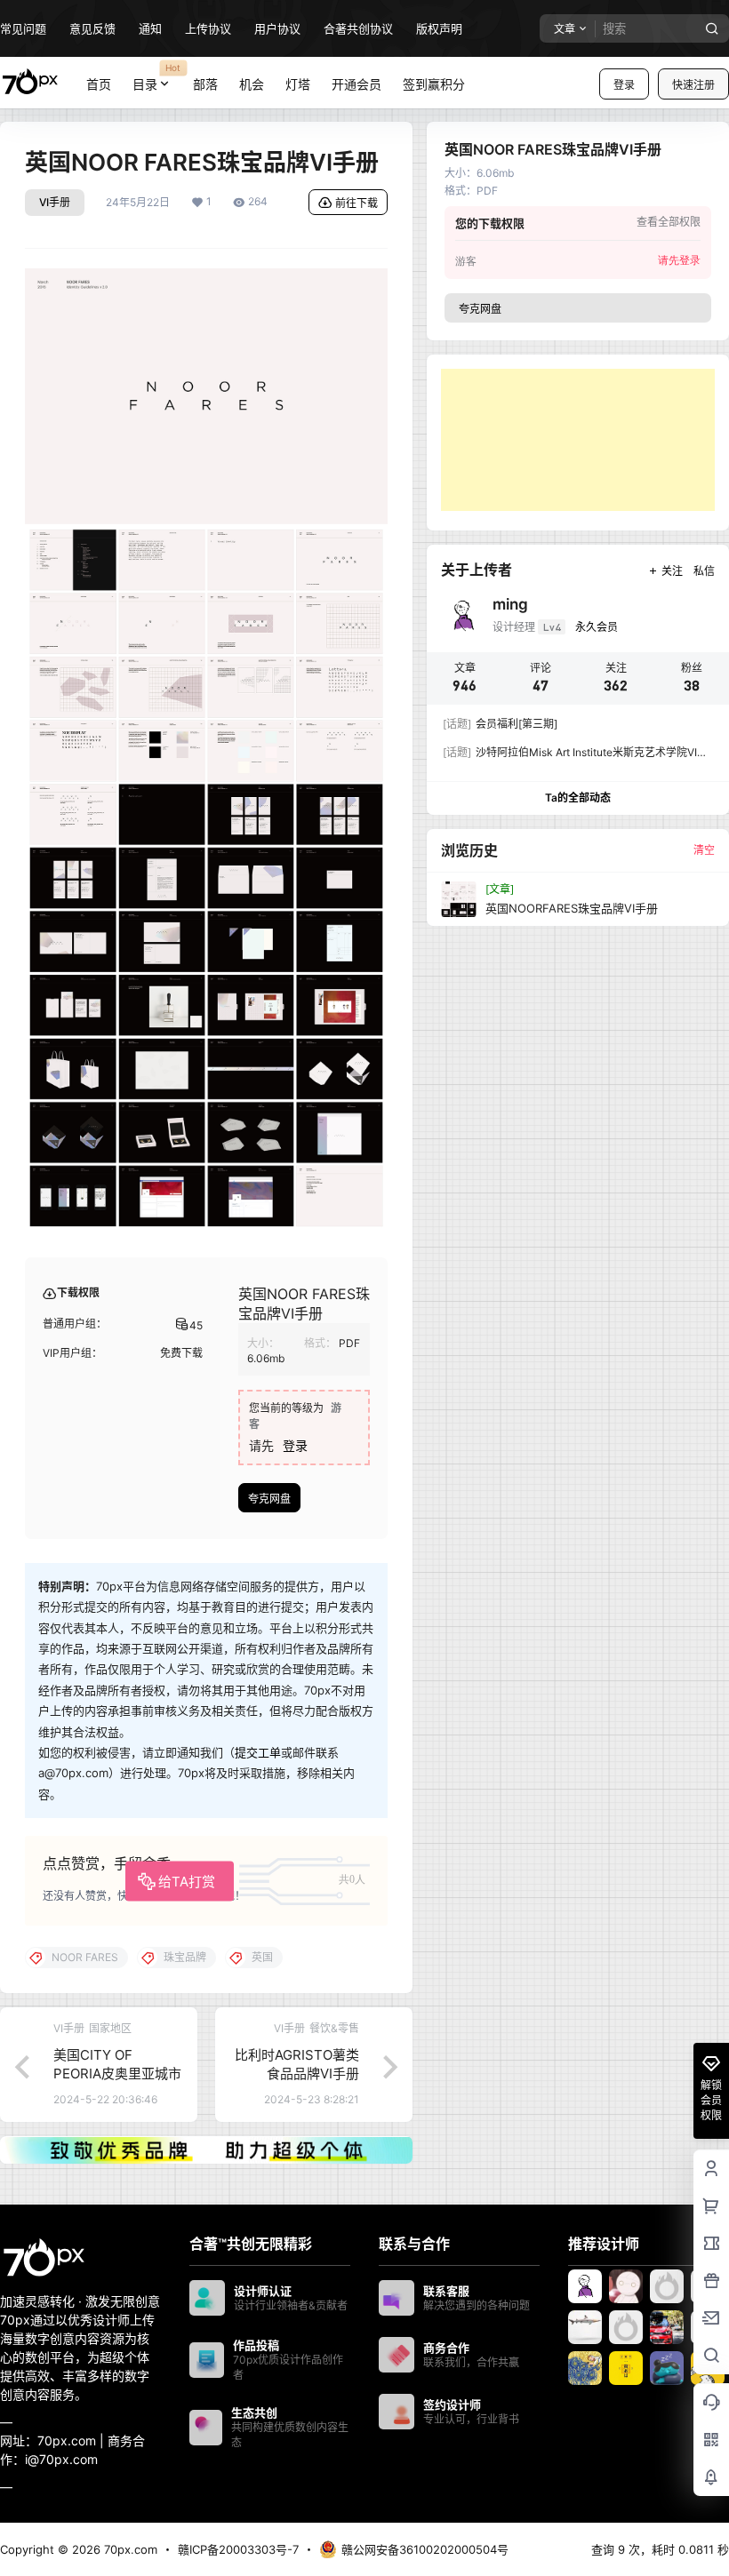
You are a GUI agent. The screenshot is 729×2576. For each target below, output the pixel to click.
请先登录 (679, 260)
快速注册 (693, 85)
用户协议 (277, 28)
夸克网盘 (269, 1499)
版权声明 (439, 28)
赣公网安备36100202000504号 (425, 2549)
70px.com (129, 2549)
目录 (157, 76)
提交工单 (258, 1752)
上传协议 (208, 28)
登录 (624, 85)
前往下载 (356, 203)
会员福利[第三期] (500, 724)
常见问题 (23, 28)
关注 (672, 571)
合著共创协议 (358, 28)
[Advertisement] (578, 440)
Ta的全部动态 (578, 798)
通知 (150, 28)
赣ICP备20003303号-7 (238, 2549)
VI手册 (55, 202)
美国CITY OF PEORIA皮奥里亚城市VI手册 (117, 2074)
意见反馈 (92, 28)
